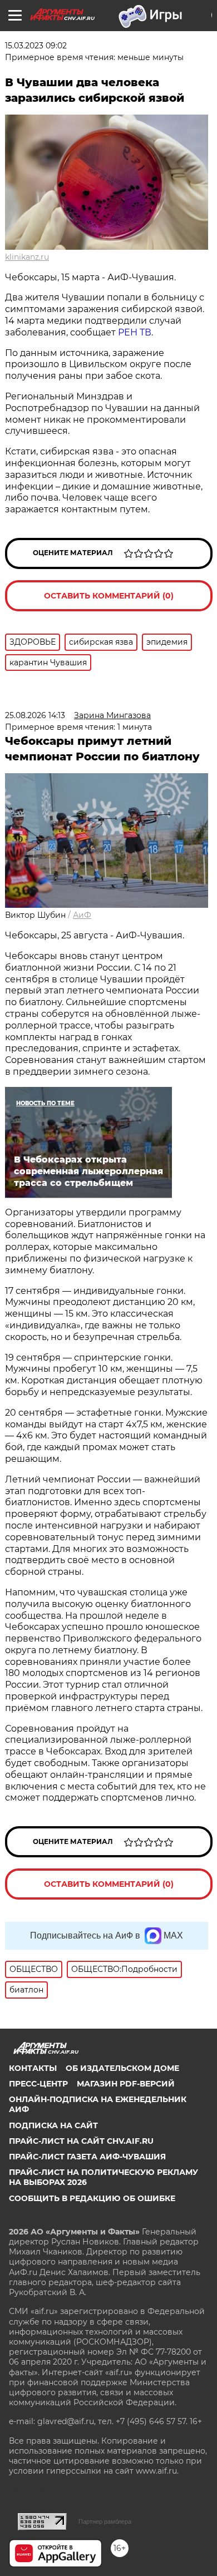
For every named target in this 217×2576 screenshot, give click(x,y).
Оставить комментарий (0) (109, 596)
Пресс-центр (38, 2084)
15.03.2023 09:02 (36, 46)
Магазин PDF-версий (126, 2084)
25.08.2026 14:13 (35, 715)
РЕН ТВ (135, 332)
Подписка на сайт (53, 2125)
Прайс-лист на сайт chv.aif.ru (81, 2141)
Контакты (33, 2068)
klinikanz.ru (27, 257)
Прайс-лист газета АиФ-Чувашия (87, 2157)
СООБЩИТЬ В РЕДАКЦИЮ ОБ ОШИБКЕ (92, 2198)
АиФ (82, 915)
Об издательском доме (122, 2068)
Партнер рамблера (105, 2521)
